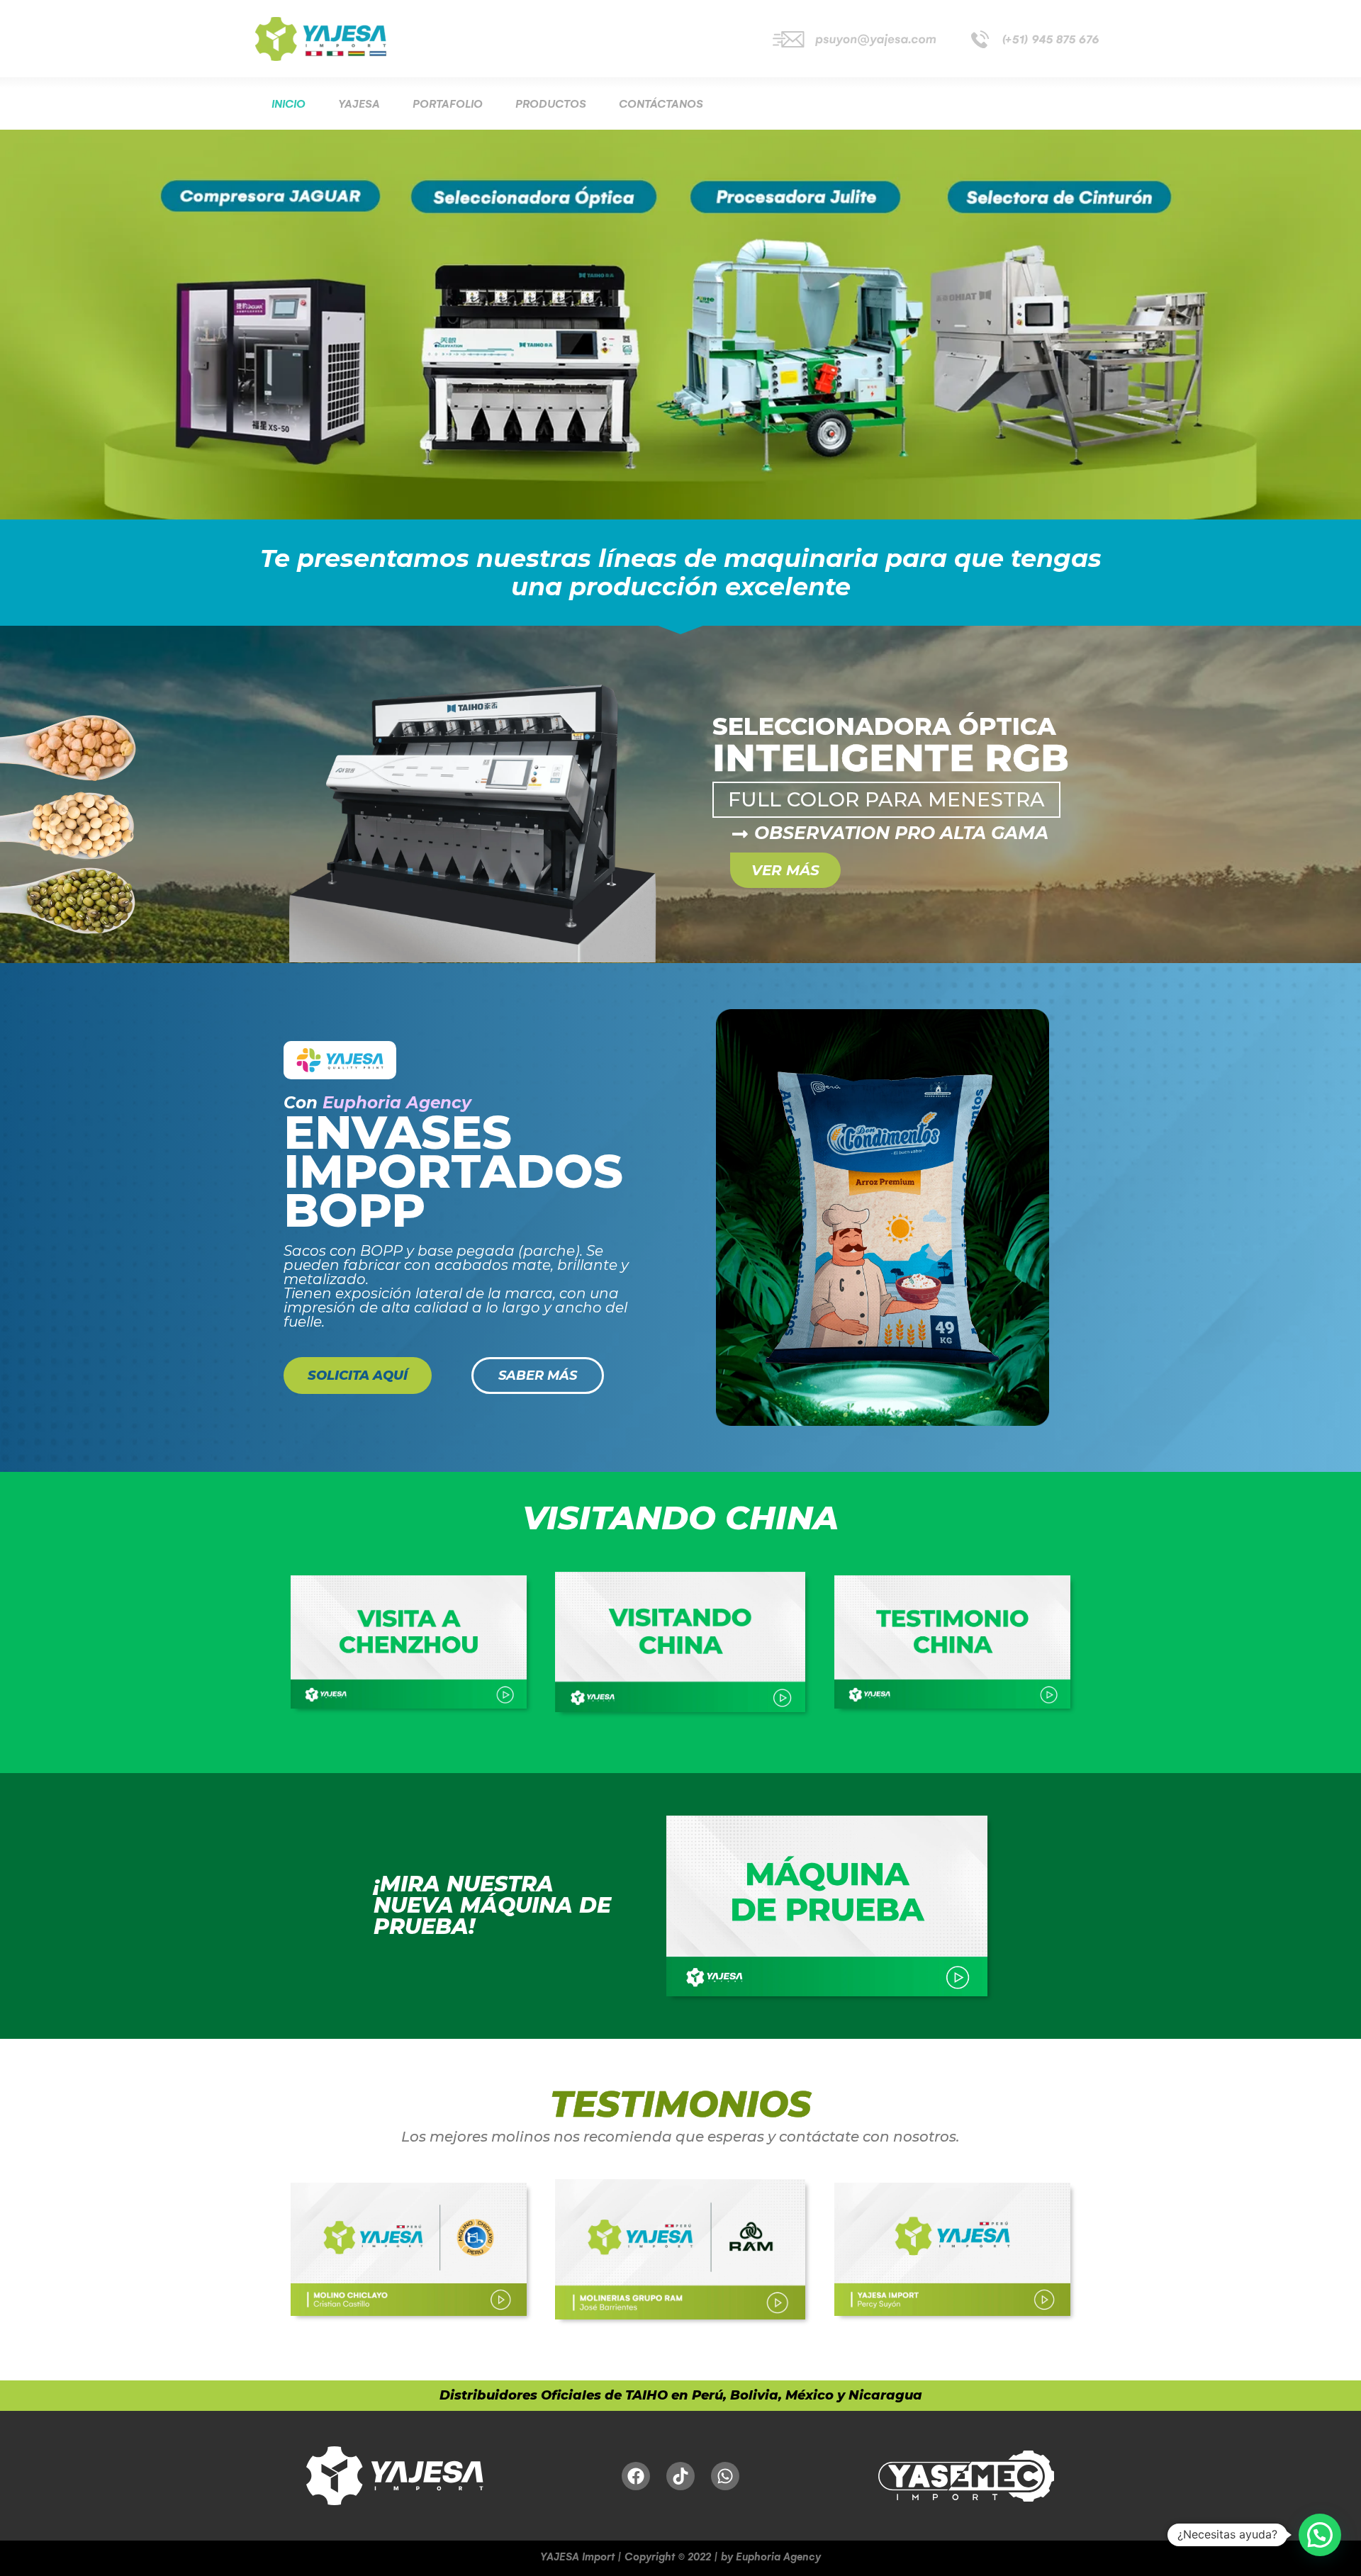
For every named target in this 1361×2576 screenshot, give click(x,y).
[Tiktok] (680, 2476)
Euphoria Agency (397, 1103)
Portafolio (448, 104)
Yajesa (359, 104)
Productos (551, 104)
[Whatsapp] (725, 2476)
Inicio (289, 104)
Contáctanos (661, 104)
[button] (1320, 2535)
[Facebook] (636, 2476)
